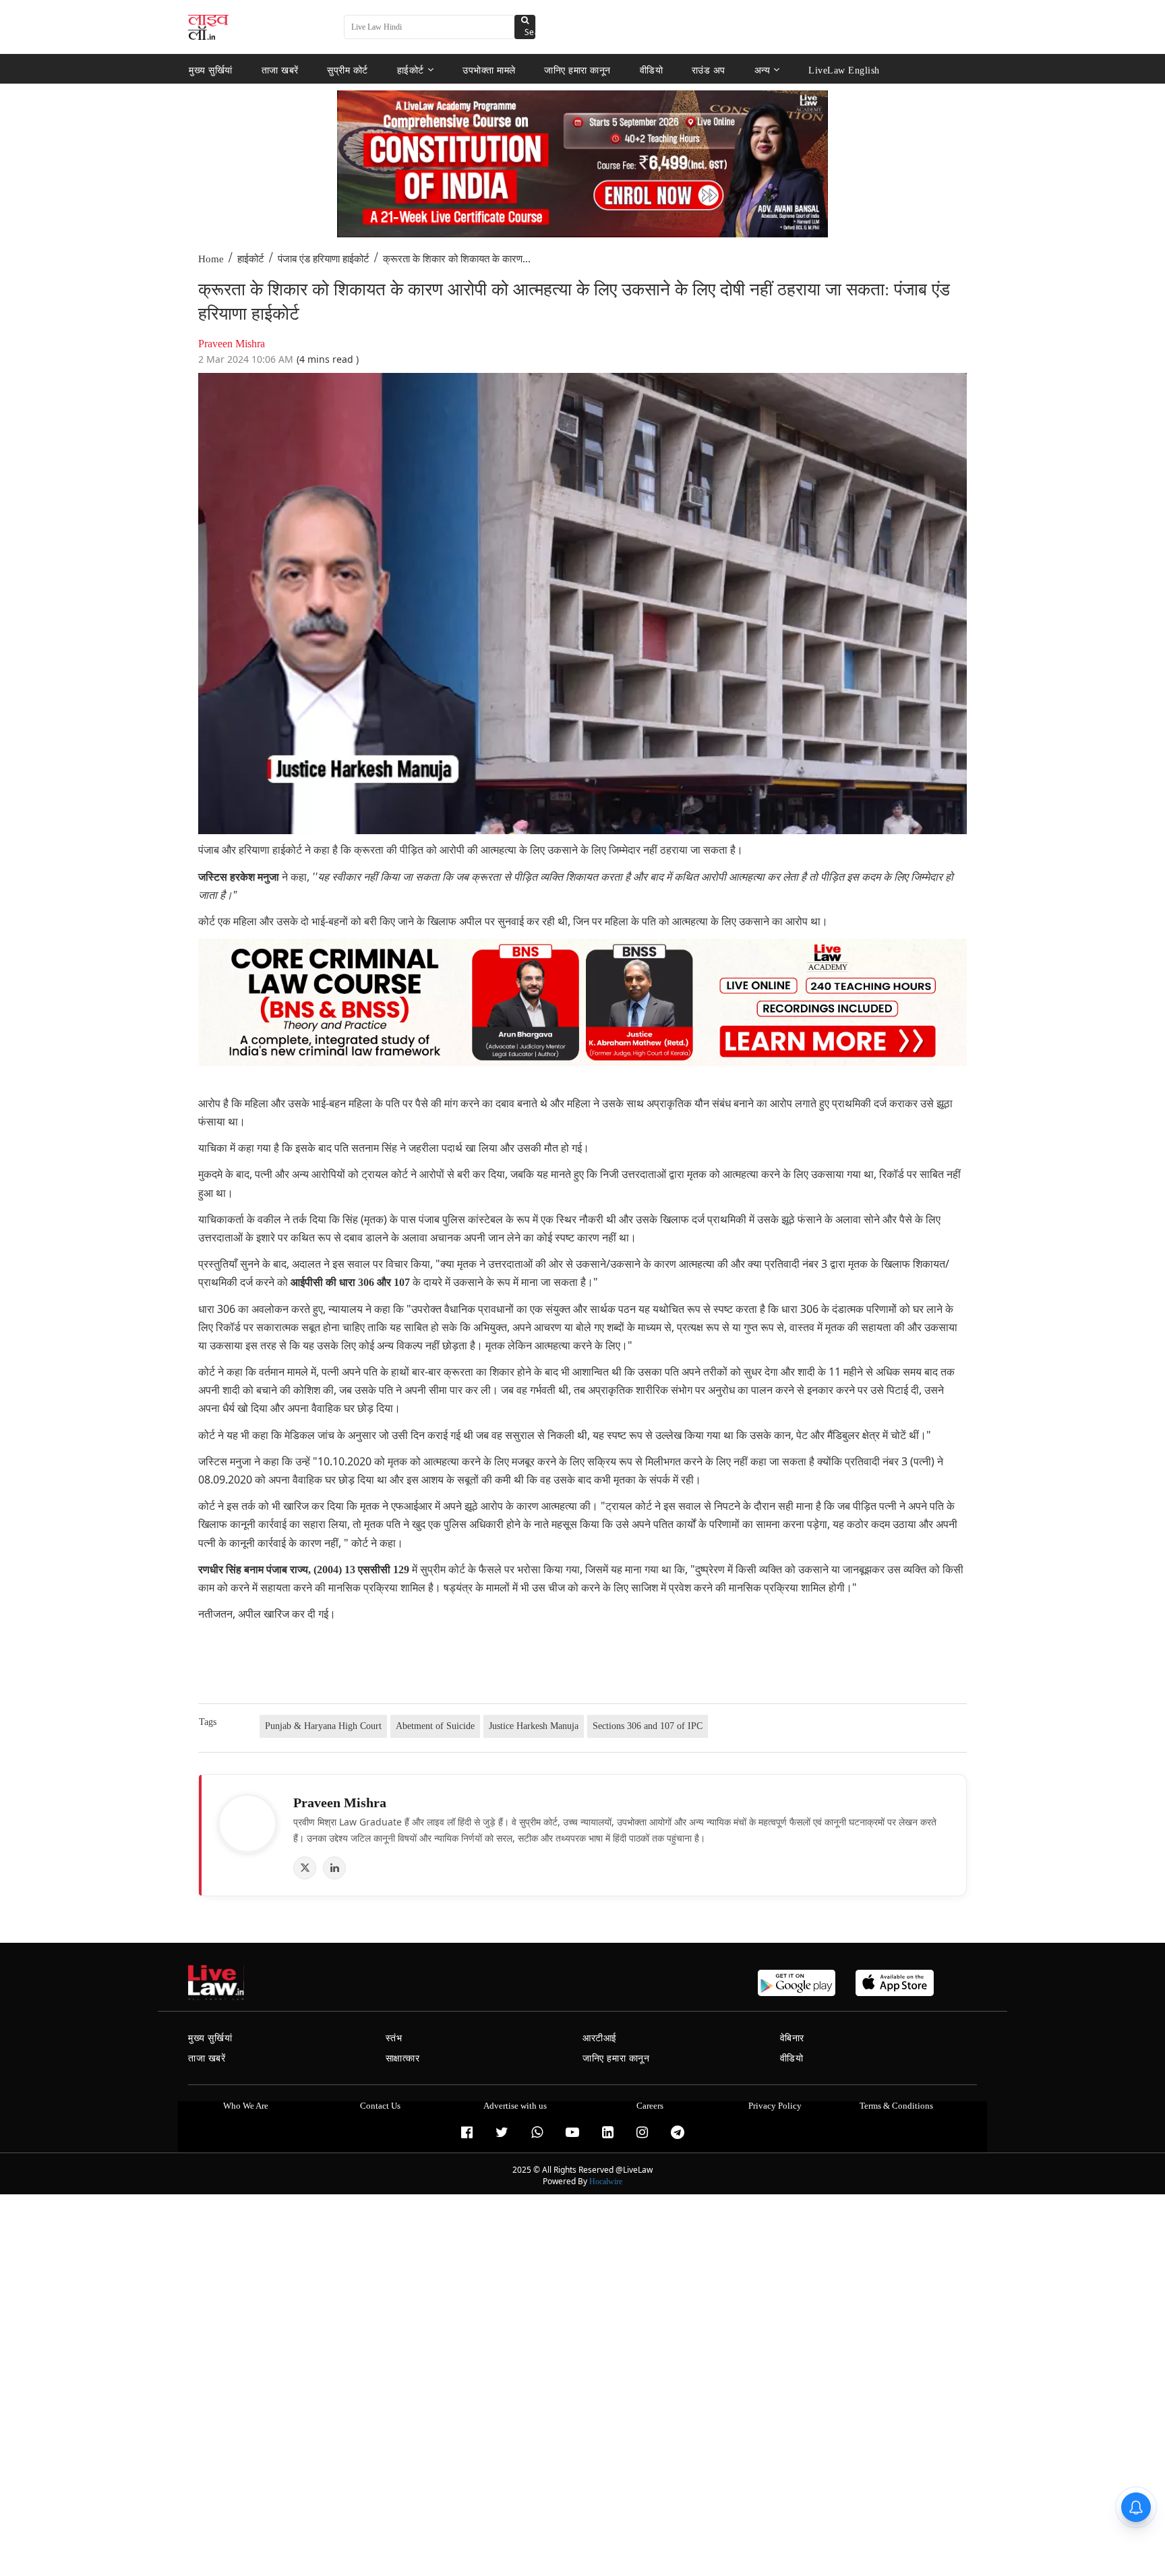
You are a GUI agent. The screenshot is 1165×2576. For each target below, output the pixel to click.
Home (211, 259)
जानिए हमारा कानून (577, 70)
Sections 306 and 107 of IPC (648, 1726)
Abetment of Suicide (435, 1726)
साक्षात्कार (403, 2058)
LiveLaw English (844, 70)
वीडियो (652, 70)
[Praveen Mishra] (247, 1823)
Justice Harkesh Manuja (534, 1726)
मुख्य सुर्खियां (211, 70)
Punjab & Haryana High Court (323, 1726)
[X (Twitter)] (305, 1868)
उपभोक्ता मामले (489, 70)
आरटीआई (600, 2038)
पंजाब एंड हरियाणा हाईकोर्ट (324, 259)
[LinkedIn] (334, 1868)
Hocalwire (606, 2182)
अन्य (763, 70)
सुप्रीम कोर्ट (348, 70)
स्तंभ (394, 2038)
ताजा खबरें (280, 70)
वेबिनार (792, 2038)
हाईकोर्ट (411, 70)
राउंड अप (709, 70)
